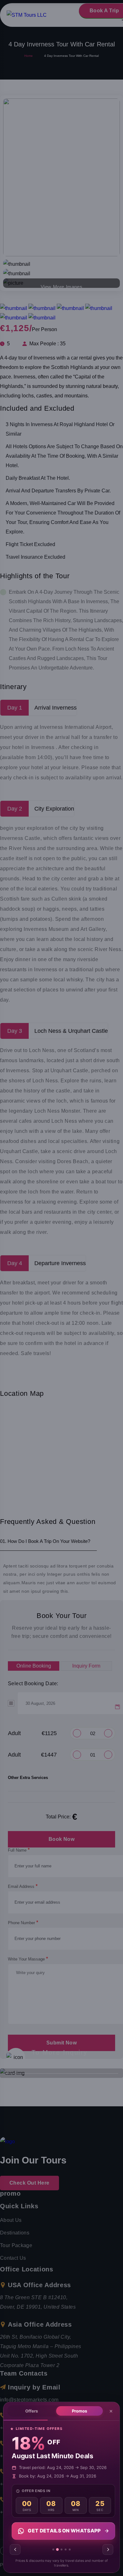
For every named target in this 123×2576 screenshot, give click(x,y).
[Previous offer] (15, 2549)
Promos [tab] (79, 2411)
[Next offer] (108, 2549)
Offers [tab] (32, 2411)
